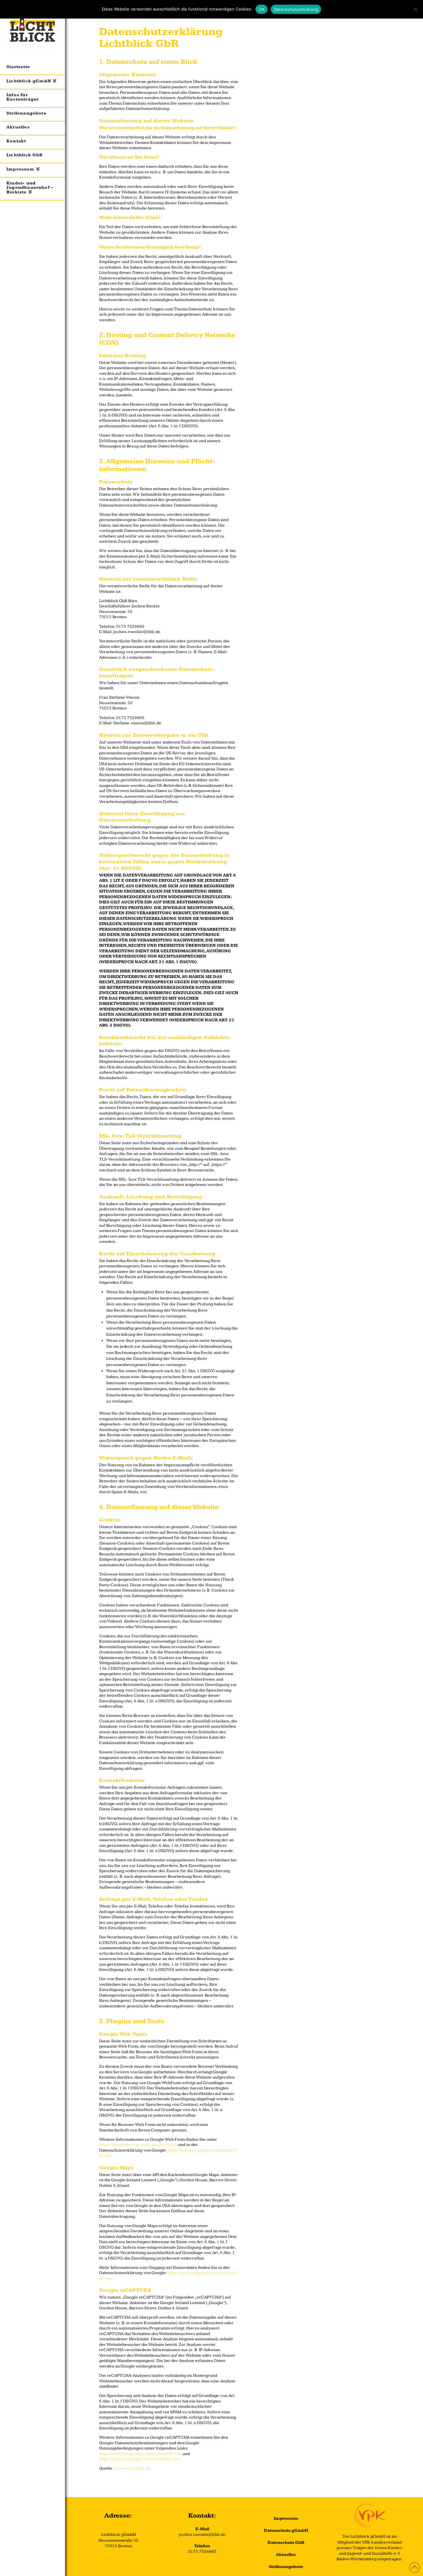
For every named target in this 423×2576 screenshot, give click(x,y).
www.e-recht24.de (132, 2468)
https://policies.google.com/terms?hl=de (139, 2459)
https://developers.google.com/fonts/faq (138, 2145)
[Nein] (415, 9)
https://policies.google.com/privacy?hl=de (140, 2454)
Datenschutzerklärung (296, 9)
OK (262, 9)
